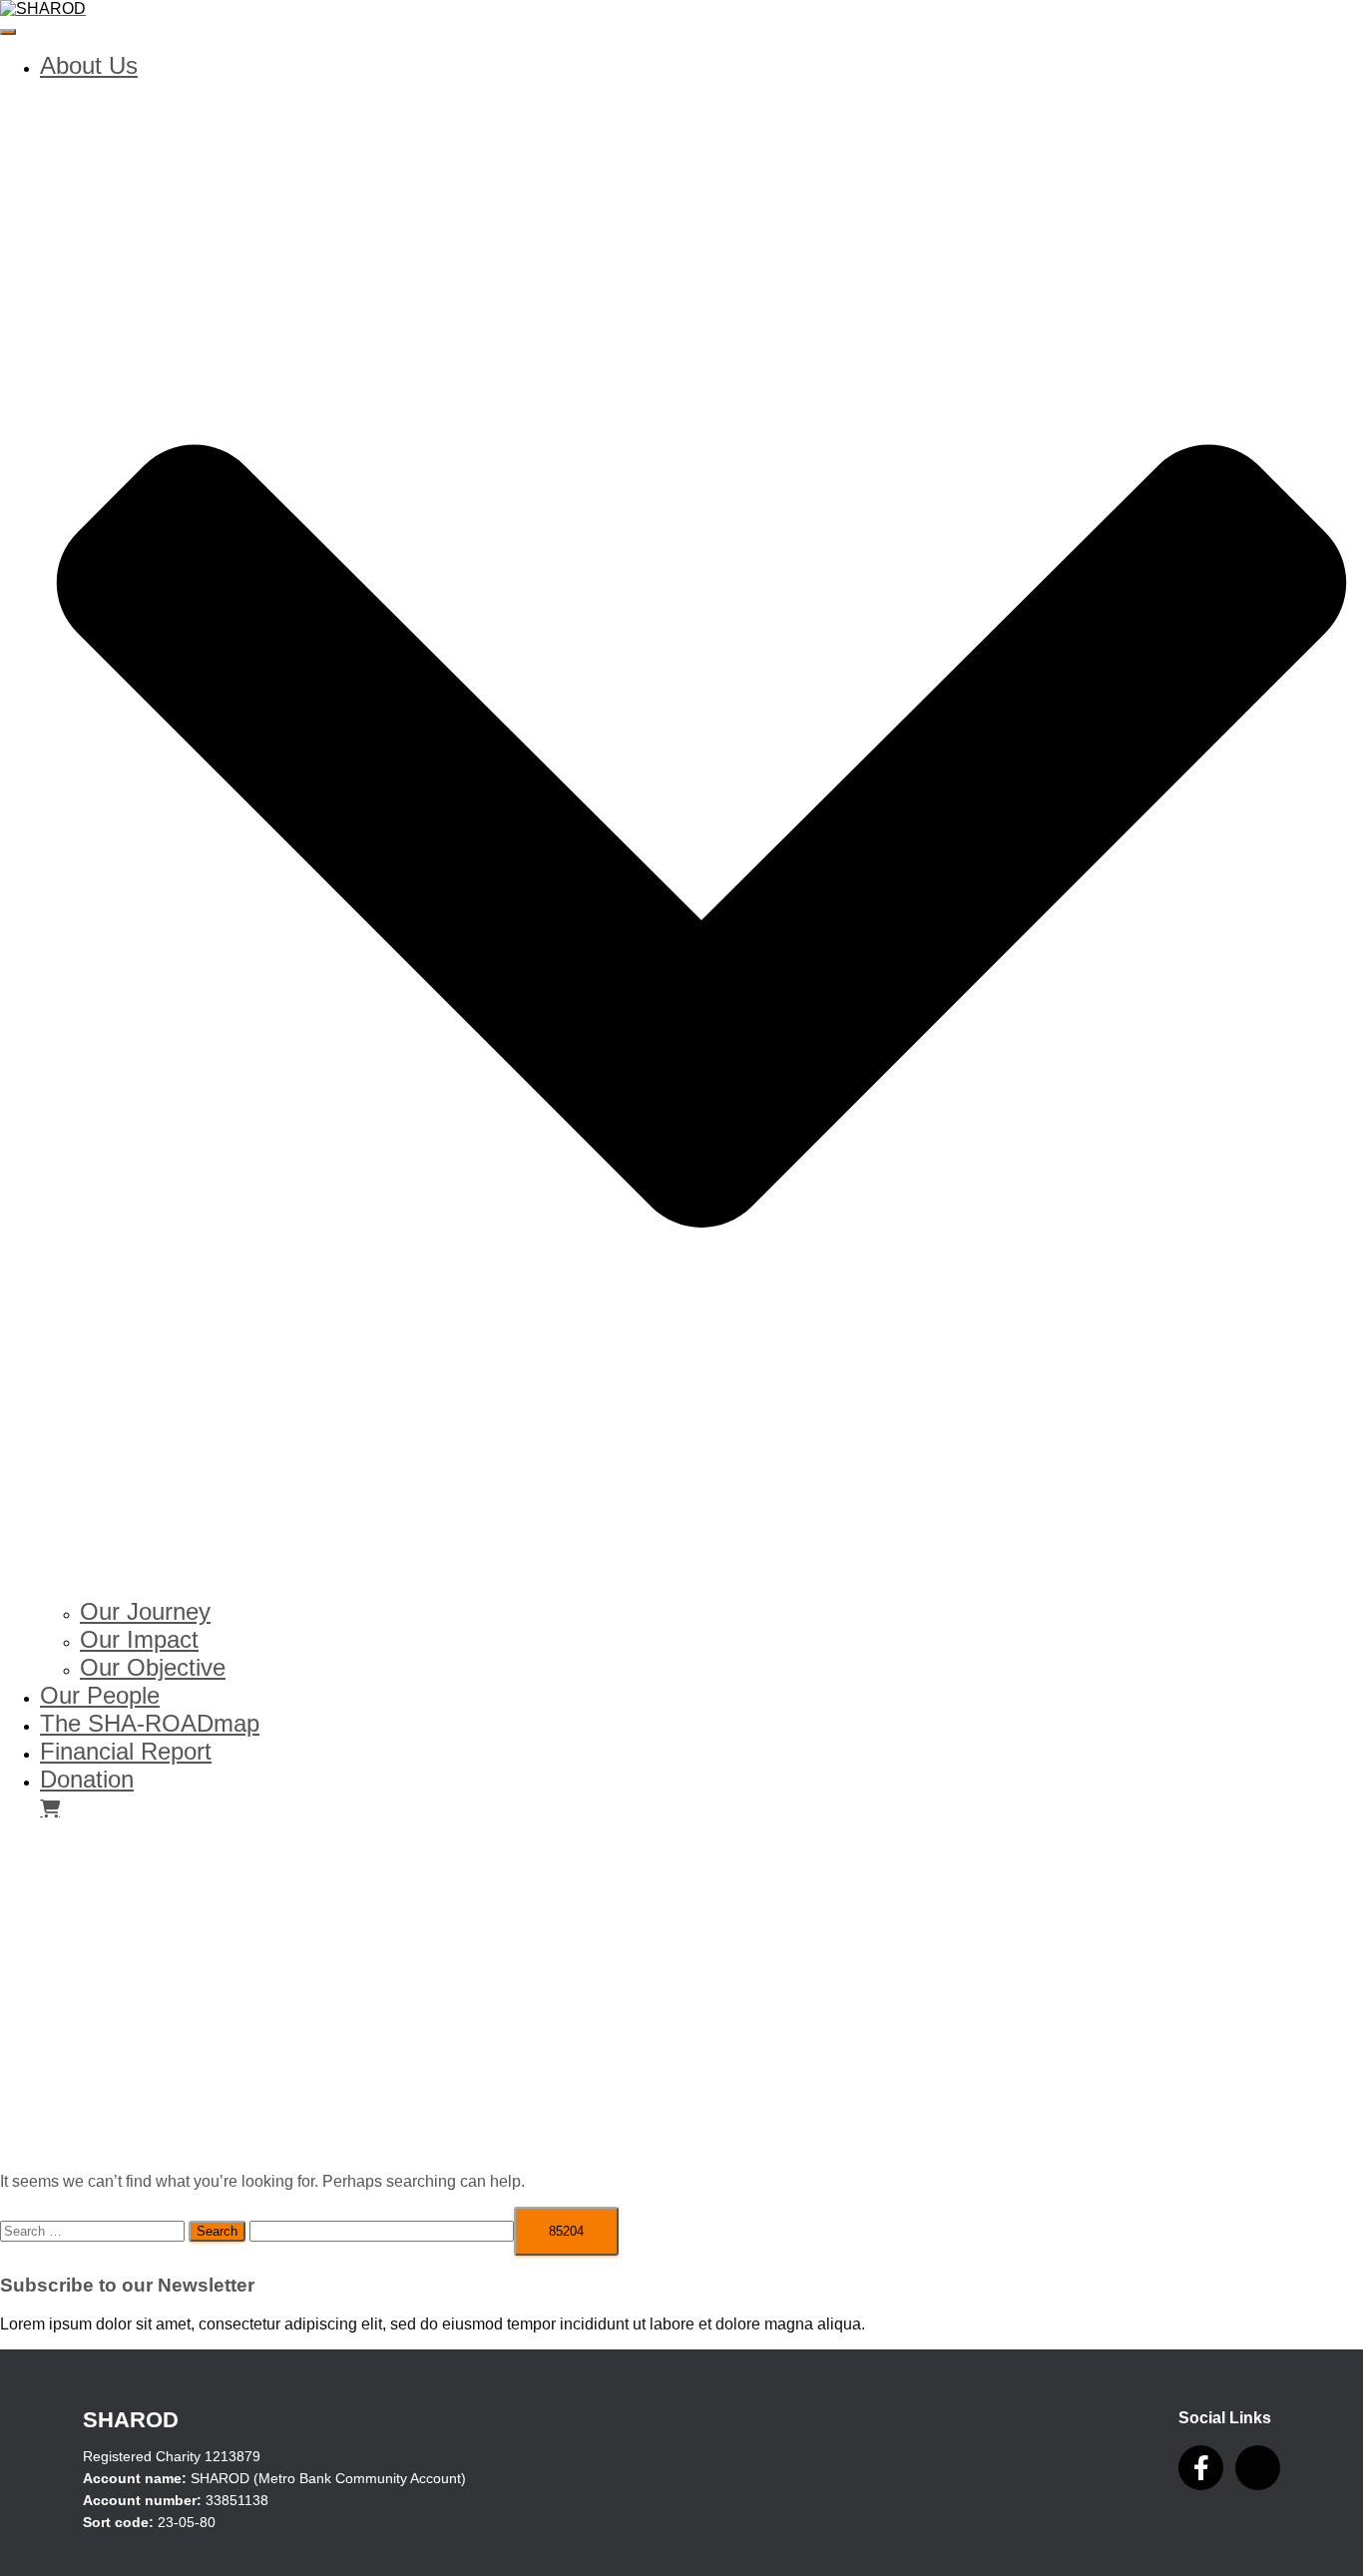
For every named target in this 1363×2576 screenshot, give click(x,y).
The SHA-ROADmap (150, 1723)
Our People (100, 1695)
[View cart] (50, 1807)
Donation (87, 1779)
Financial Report (126, 1751)
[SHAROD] (43, 8)
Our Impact (139, 1639)
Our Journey (145, 1611)
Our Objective (153, 1667)
